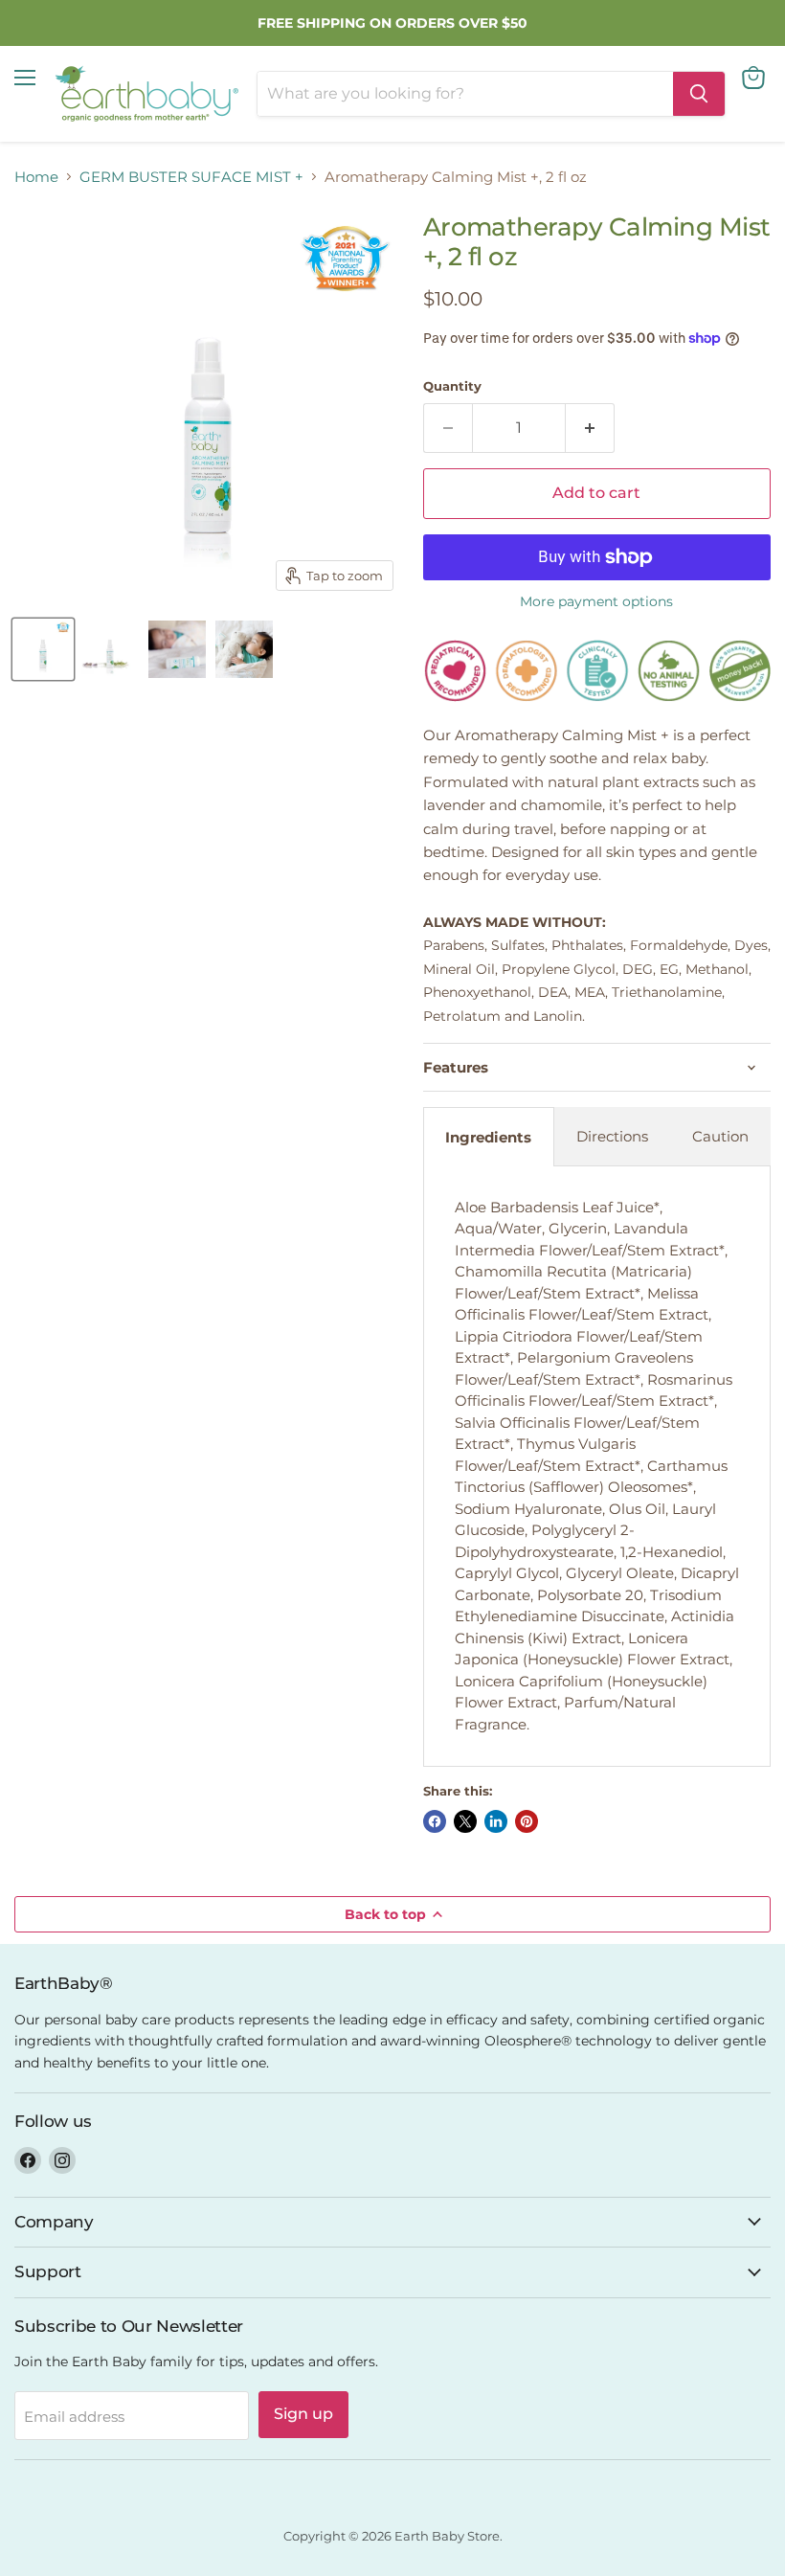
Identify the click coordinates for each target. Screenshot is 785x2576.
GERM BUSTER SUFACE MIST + (191, 177)
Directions (612, 1136)
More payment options (596, 601)
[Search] (699, 94)
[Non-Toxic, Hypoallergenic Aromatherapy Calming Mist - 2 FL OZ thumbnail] (43, 649)
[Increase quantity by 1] (590, 428)
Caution (720, 1136)
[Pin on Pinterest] (527, 1821)
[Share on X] (465, 1821)
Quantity (452, 386)
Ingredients (488, 1137)
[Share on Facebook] (435, 1821)
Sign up (303, 2414)
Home (36, 177)
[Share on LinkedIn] (496, 1821)
